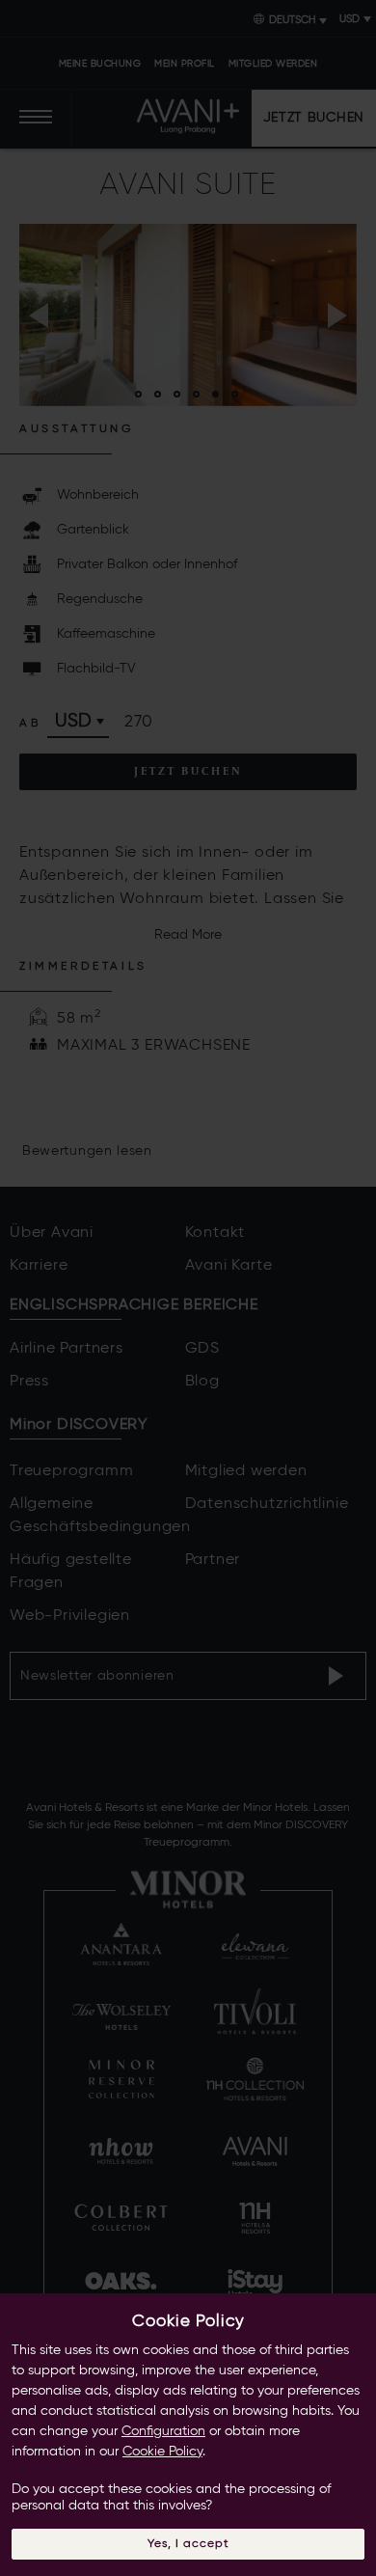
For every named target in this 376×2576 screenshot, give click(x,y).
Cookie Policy (162, 2452)
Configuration (163, 2431)
